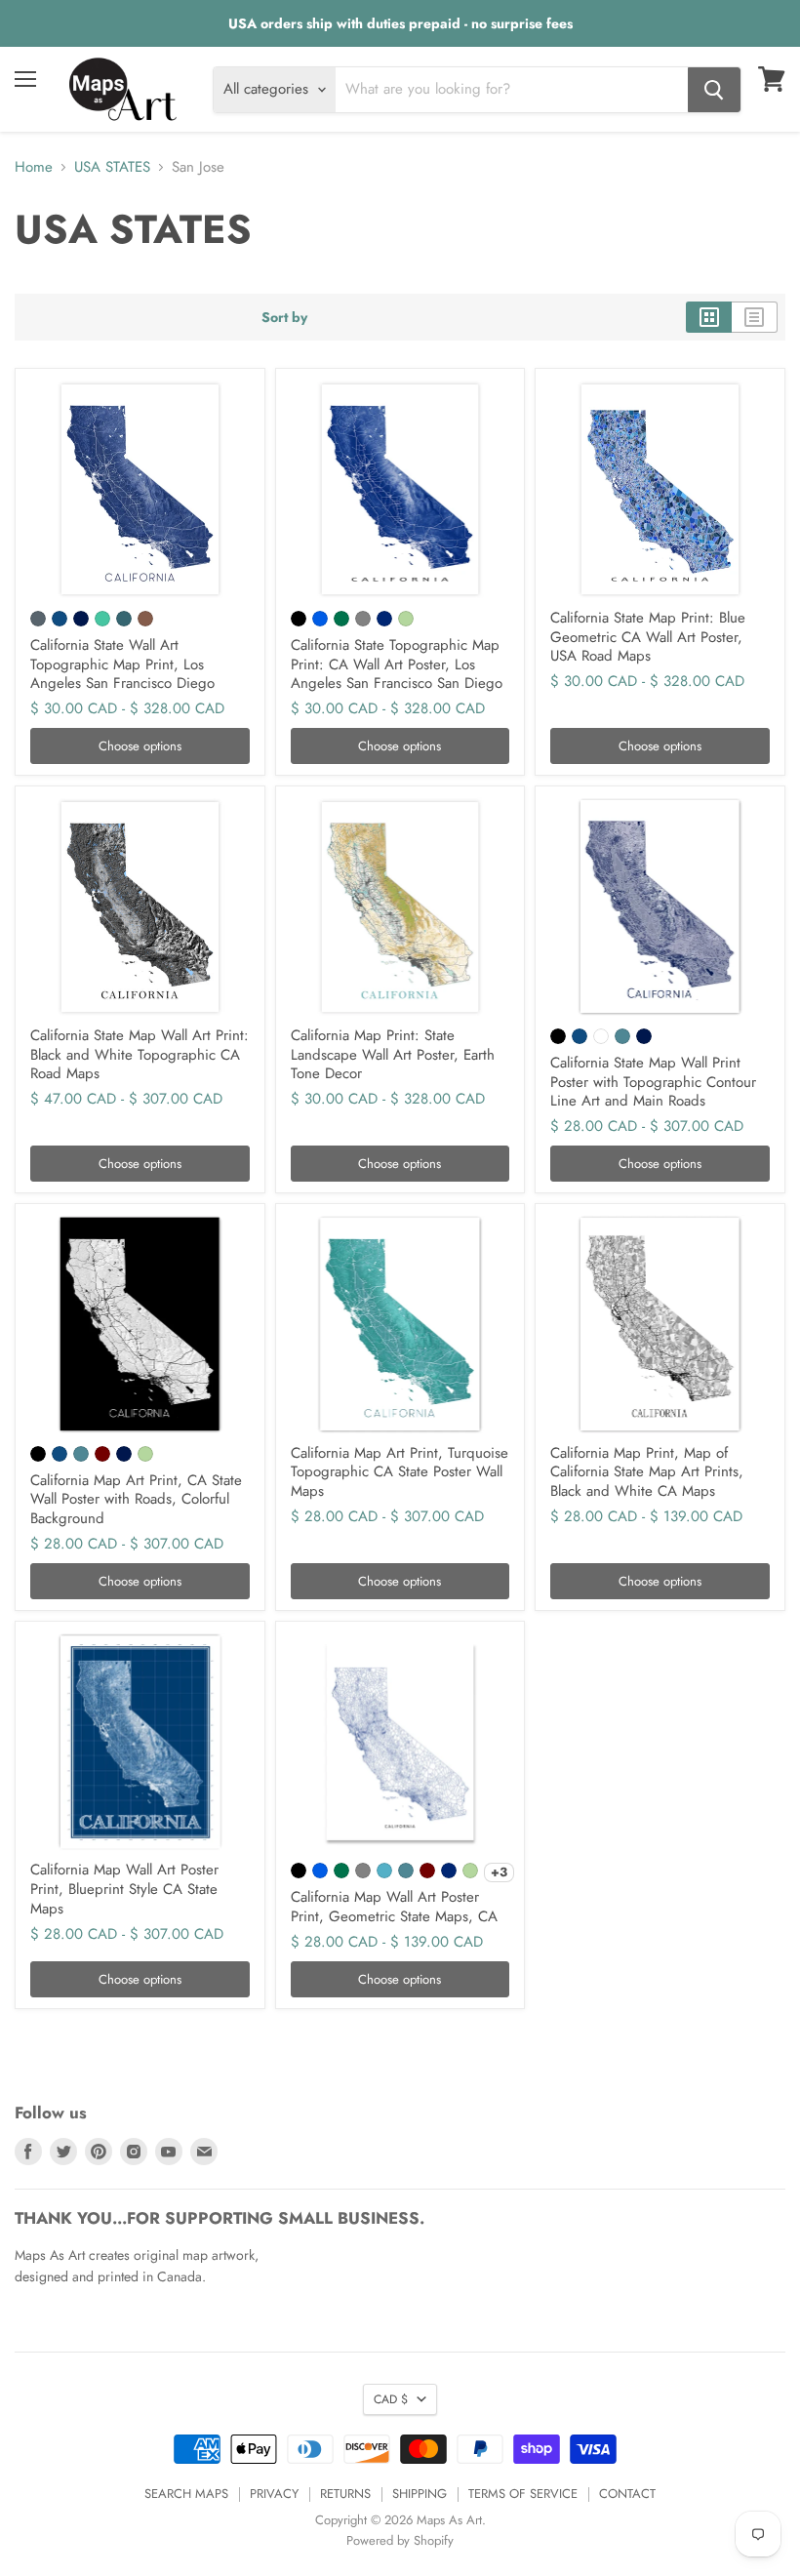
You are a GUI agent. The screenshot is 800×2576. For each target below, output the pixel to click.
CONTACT (627, 2494)
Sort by (284, 317)
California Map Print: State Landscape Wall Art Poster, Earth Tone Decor (393, 1054)
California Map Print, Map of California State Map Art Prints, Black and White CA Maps (647, 1472)
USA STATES (112, 167)
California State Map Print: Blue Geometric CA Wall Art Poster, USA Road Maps (648, 637)
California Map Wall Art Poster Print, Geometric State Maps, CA (394, 1907)
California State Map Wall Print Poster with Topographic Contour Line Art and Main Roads (653, 1082)
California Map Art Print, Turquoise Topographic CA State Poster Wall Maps (400, 1472)
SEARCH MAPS (186, 2494)
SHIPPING (420, 2494)
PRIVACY (274, 2494)
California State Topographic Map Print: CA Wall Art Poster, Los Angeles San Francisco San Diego (397, 664)
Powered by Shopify (400, 2540)
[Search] (714, 90)
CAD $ (391, 2399)
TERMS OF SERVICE (523, 2494)
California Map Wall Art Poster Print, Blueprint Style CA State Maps (124, 1889)
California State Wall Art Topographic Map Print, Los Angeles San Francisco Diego (122, 664)
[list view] (755, 317)
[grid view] (709, 317)
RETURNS (345, 2494)
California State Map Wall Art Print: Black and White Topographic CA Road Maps (140, 1054)
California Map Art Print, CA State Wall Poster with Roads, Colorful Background (136, 1499)
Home (34, 167)
